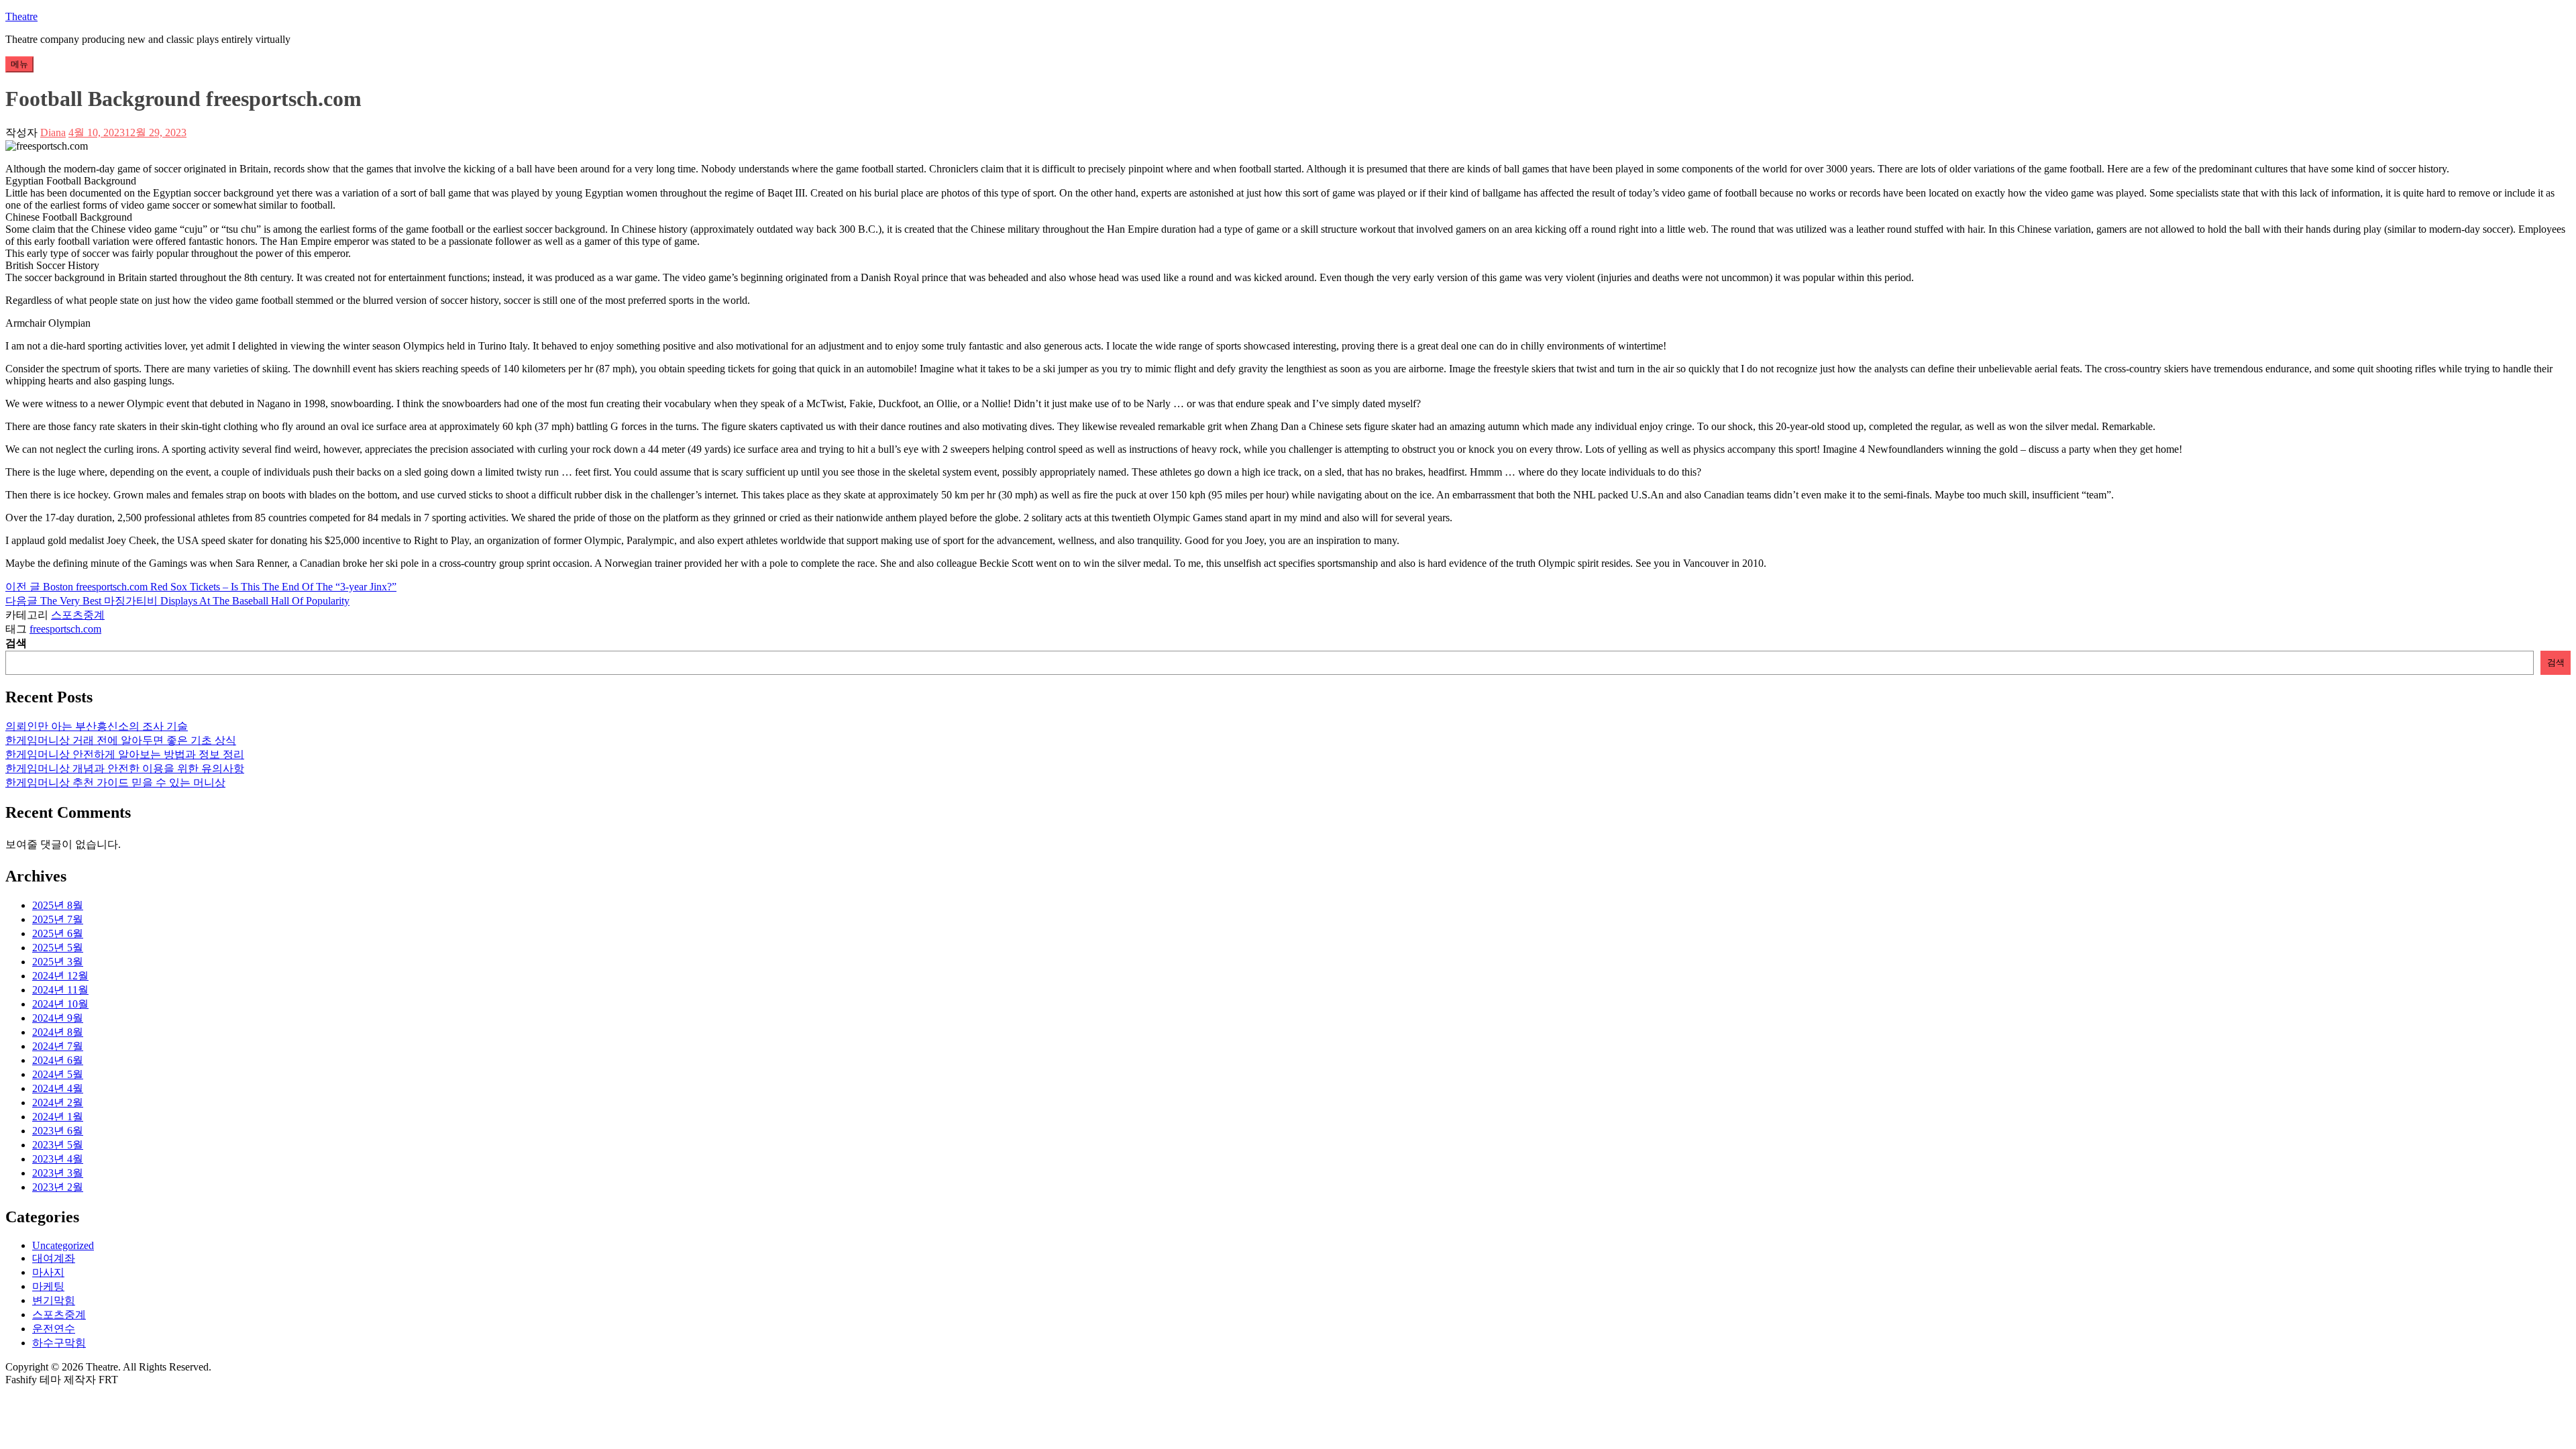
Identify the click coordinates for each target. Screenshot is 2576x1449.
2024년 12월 (60, 976)
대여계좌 (54, 1258)
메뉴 (19, 64)
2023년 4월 (58, 1159)
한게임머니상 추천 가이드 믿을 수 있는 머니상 (115, 783)
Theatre (21, 16)
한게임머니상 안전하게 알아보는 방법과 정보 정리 (125, 754)
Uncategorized (63, 1245)
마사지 (48, 1272)
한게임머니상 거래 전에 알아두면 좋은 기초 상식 (121, 740)
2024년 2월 (58, 1103)
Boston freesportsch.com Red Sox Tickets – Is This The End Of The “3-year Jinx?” (201, 587)
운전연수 (54, 1329)
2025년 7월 (58, 919)
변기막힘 (54, 1300)
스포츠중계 (78, 615)
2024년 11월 (60, 990)
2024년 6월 (58, 1060)
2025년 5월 (58, 948)
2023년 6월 (58, 1131)
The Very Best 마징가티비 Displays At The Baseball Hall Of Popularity (177, 601)
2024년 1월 (58, 1117)
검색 (16, 643)
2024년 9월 (58, 1018)
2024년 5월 (58, 1074)
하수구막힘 (59, 1343)
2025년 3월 (58, 962)
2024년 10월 (60, 1004)
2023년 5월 (58, 1145)
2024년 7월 (58, 1046)
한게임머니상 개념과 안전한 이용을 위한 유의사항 (125, 768)
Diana (53, 132)
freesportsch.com (65, 629)
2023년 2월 (58, 1187)
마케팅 (48, 1286)
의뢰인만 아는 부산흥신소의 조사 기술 (97, 726)
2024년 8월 (58, 1032)
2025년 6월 (58, 933)
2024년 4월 (58, 1088)
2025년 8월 (58, 905)
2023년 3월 (58, 1173)
